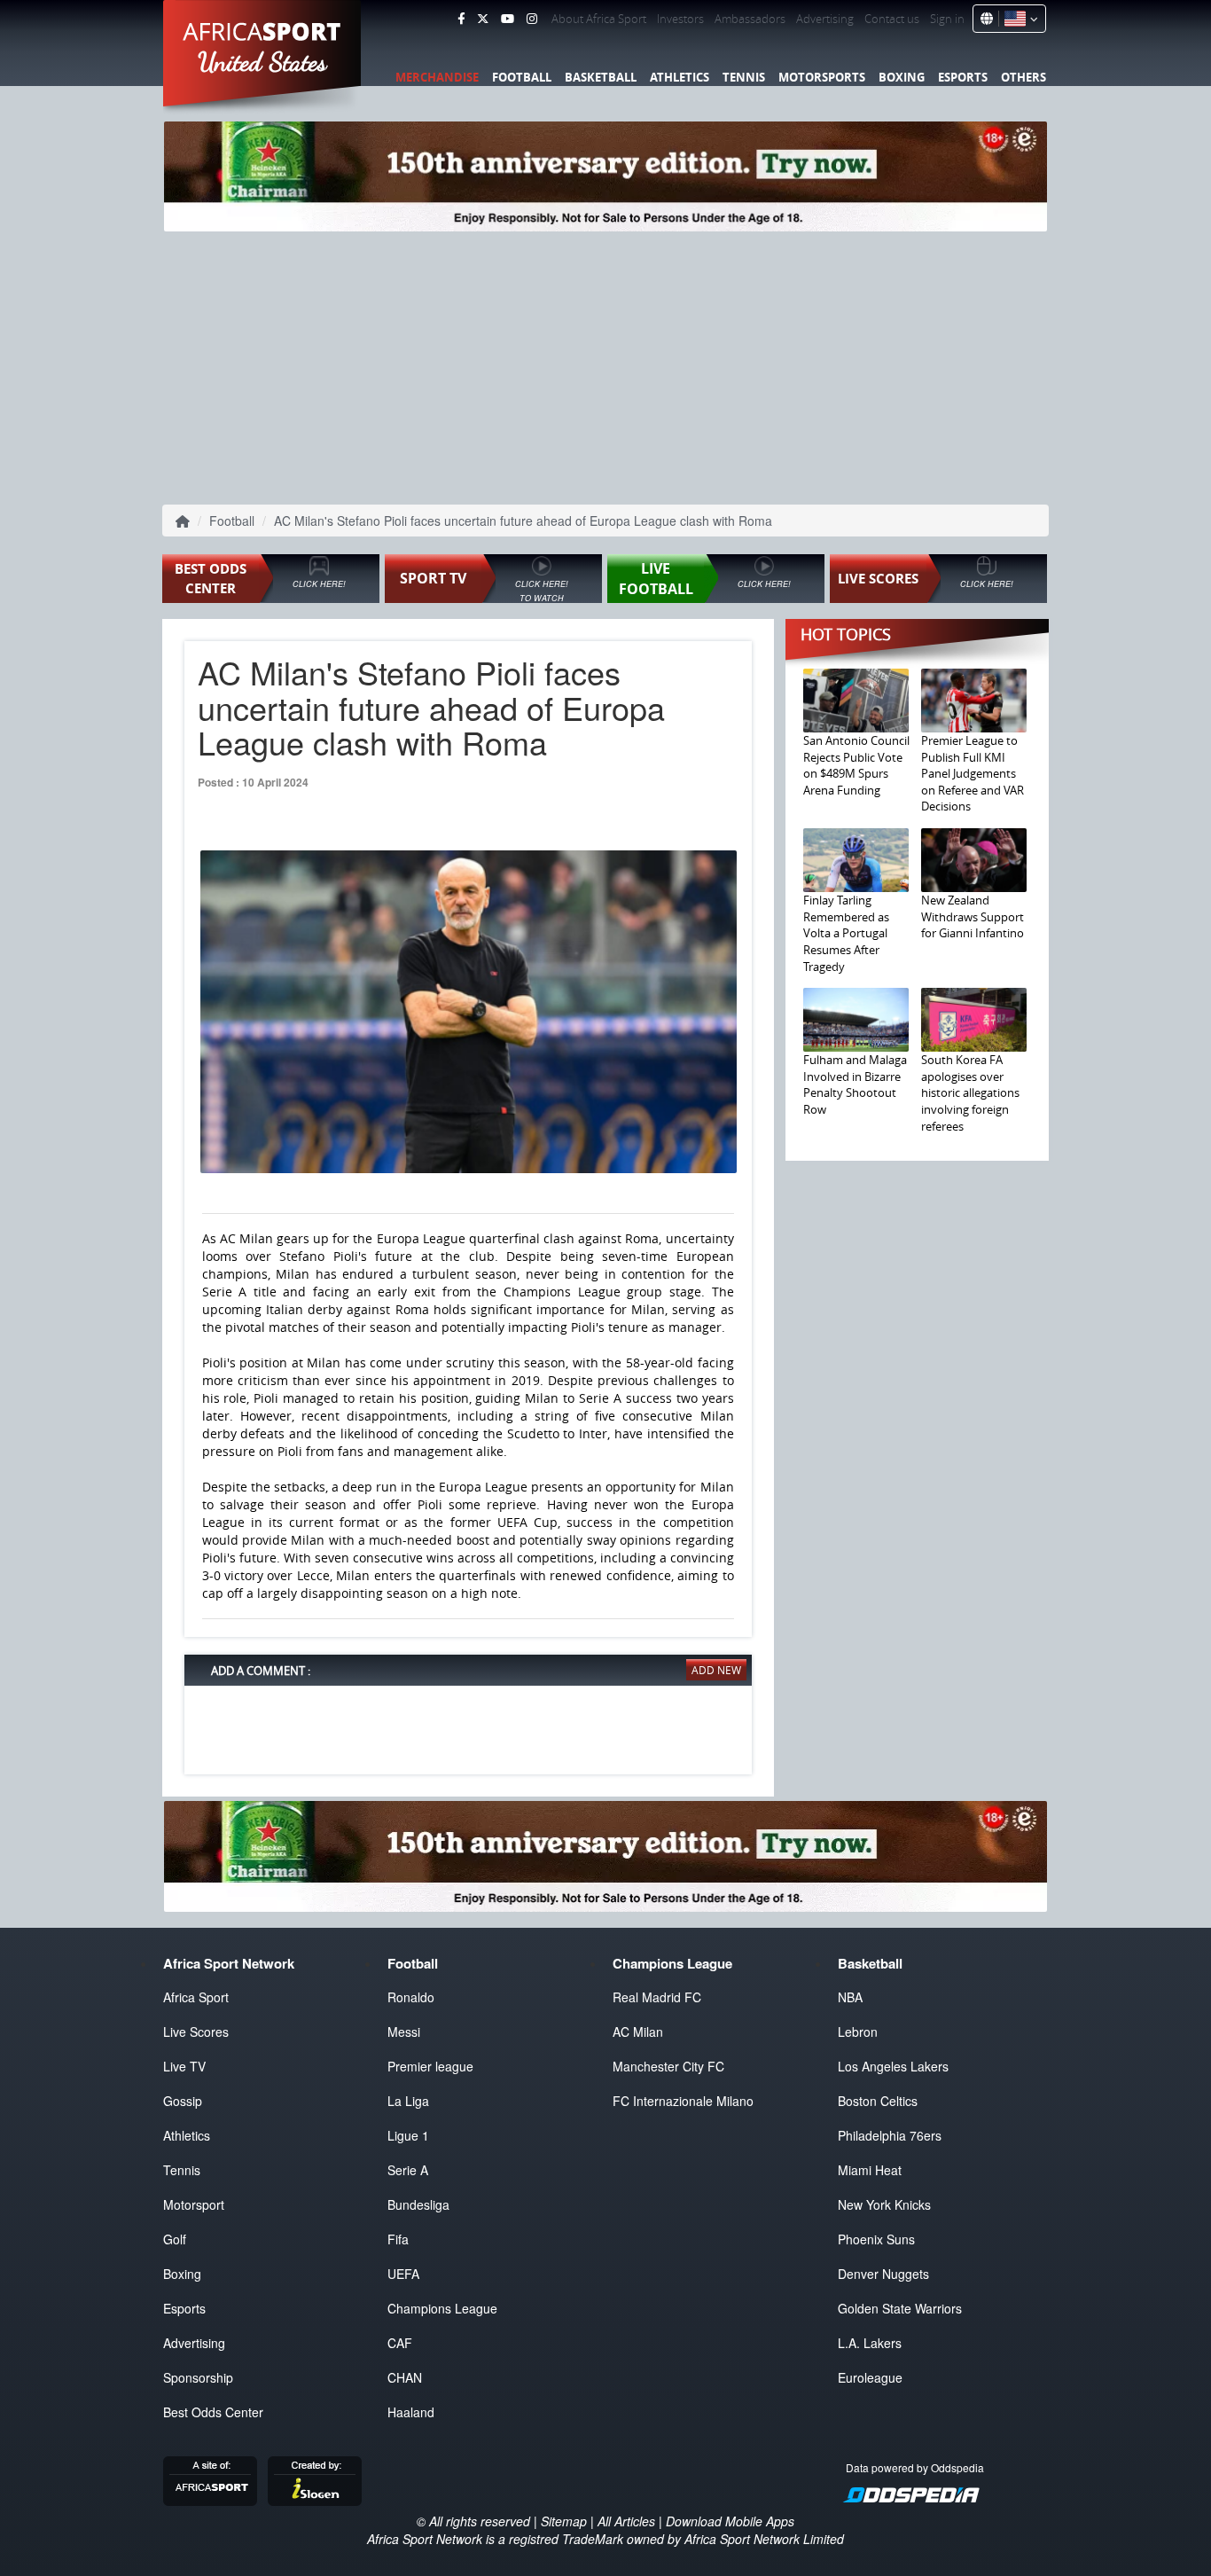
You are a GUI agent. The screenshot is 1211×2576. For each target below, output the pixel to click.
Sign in (947, 19)
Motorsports (822, 77)
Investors (680, 19)
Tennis (744, 77)
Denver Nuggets (883, 2274)
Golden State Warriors (900, 2308)
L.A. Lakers (870, 2343)
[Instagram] (532, 19)
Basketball (601, 77)
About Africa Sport (599, 19)
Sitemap (564, 2521)
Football (522, 77)
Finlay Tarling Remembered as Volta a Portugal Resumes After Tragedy (846, 933)
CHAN (405, 2377)
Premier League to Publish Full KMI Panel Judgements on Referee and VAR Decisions (973, 773)
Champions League (442, 2308)
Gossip (183, 2101)
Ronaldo (411, 1997)
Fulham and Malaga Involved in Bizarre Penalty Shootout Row (855, 1084)
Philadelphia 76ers (890, 2135)
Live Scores (196, 2032)
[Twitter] (483, 19)
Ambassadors (750, 19)
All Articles (626, 2521)
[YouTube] (508, 19)
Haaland (411, 2412)
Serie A (408, 2170)
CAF (400, 2343)
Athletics (680, 77)
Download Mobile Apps (730, 2521)
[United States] (1018, 19)
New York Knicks (884, 2204)
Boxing (902, 77)
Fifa (398, 2239)
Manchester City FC (668, 2066)
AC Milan (638, 2032)
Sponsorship (198, 2377)
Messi (404, 2032)
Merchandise (437, 77)
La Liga (408, 2101)
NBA (850, 1997)
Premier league (430, 2066)
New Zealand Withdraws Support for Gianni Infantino (973, 916)
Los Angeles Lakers (893, 2066)
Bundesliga (418, 2204)
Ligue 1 (408, 2135)
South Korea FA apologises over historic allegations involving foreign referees (970, 1092)
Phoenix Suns (876, 2239)
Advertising (825, 19)
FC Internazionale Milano (683, 2101)
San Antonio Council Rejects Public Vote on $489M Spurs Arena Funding (856, 765)
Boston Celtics (878, 2101)
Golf (175, 2239)
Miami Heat (870, 2170)
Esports (963, 77)
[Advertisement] (605, 364)
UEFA (403, 2274)
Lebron (858, 2032)
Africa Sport (196, 1997)
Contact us (892, 19)
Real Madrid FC (657, 1997)
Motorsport (194, 2204)
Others (1023, 77)
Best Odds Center (213, 2412)
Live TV (184, 2066)
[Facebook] (461, 19)
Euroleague (870, 2377)
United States (263, 62)
